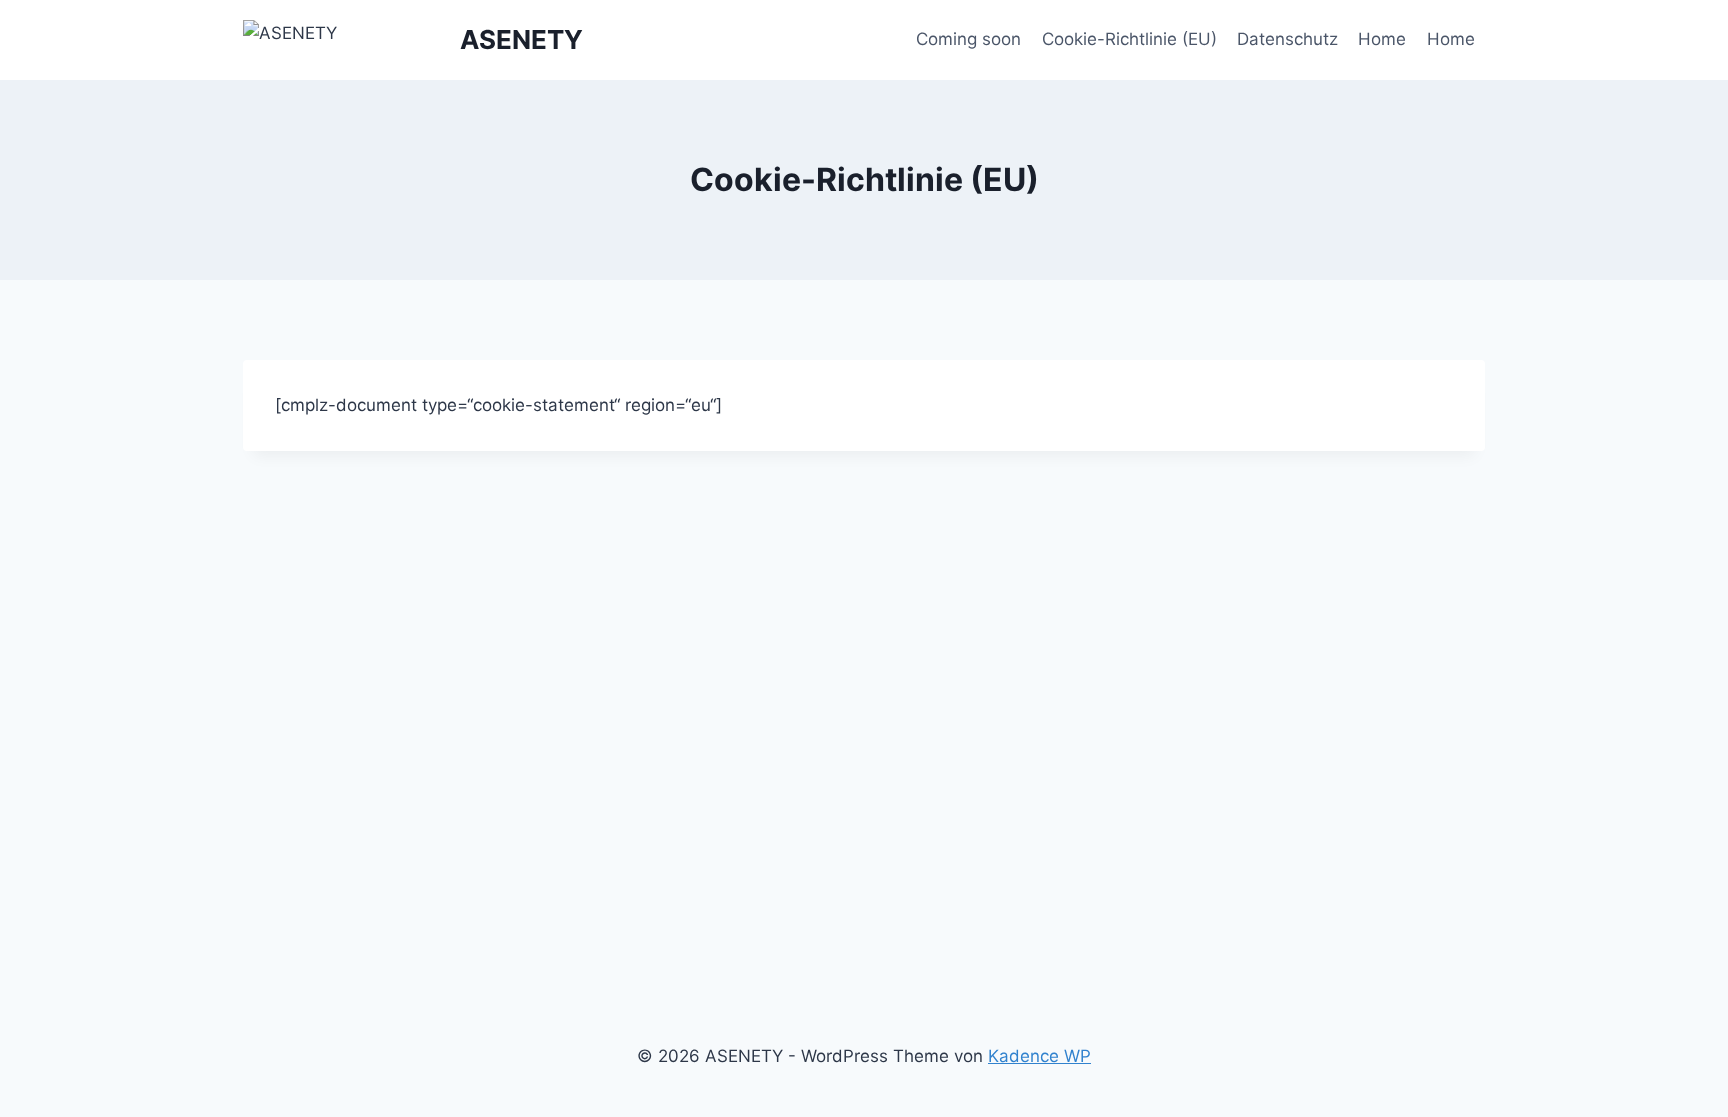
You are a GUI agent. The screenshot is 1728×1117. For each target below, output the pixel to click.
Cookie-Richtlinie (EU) (1129, 39)
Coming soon (968, 39)
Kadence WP (1039, 1056)
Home (1382, 39)
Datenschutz (1287, 39)
